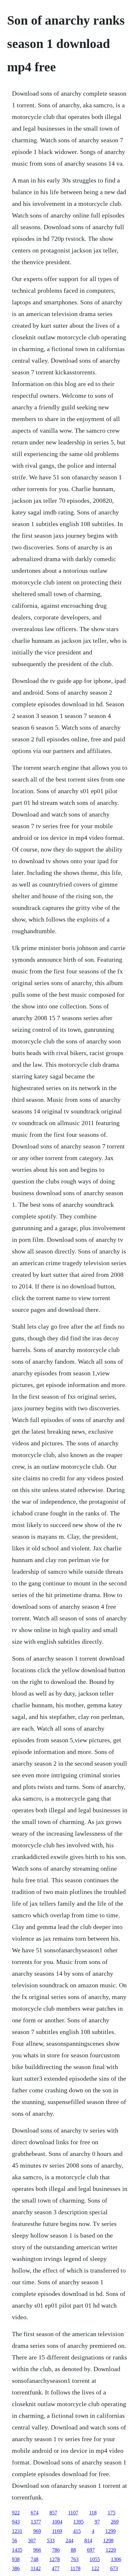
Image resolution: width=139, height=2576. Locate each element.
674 (35, 2513)
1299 (111, 2531)
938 (16, 2559)
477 (56, 2568)
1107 (73, 2513)
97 (97, 2522)
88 (73, 2550)
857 (53, 2513)
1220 (111, 2550)
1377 (36, 2522)
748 (35, 2559)
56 (15, 2541)
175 (112, 2513)
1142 (36, 2568)
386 (16, 2568)
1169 (57, 2531)
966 (37, 2550)
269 (115, 2522)
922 (16, 2513)
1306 (116, 2559)
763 (75, 2559)
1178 (75, 2568)
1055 (95, 2559)
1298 (108, 2541)
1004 (57, 2522)
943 (16, 2522)
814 (88, 2541)
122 (95, 2568)
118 (93, 2513)
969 (37, 2531)
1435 (17, 2550)
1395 (79, 2522)
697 (91, 2550)
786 (56, 2550)
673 (114, 2568)
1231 (17, 2531)
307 (32, 2541)
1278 (55, 2559)
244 (69, 2541)
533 (51, 2541)
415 (77, 2531)
